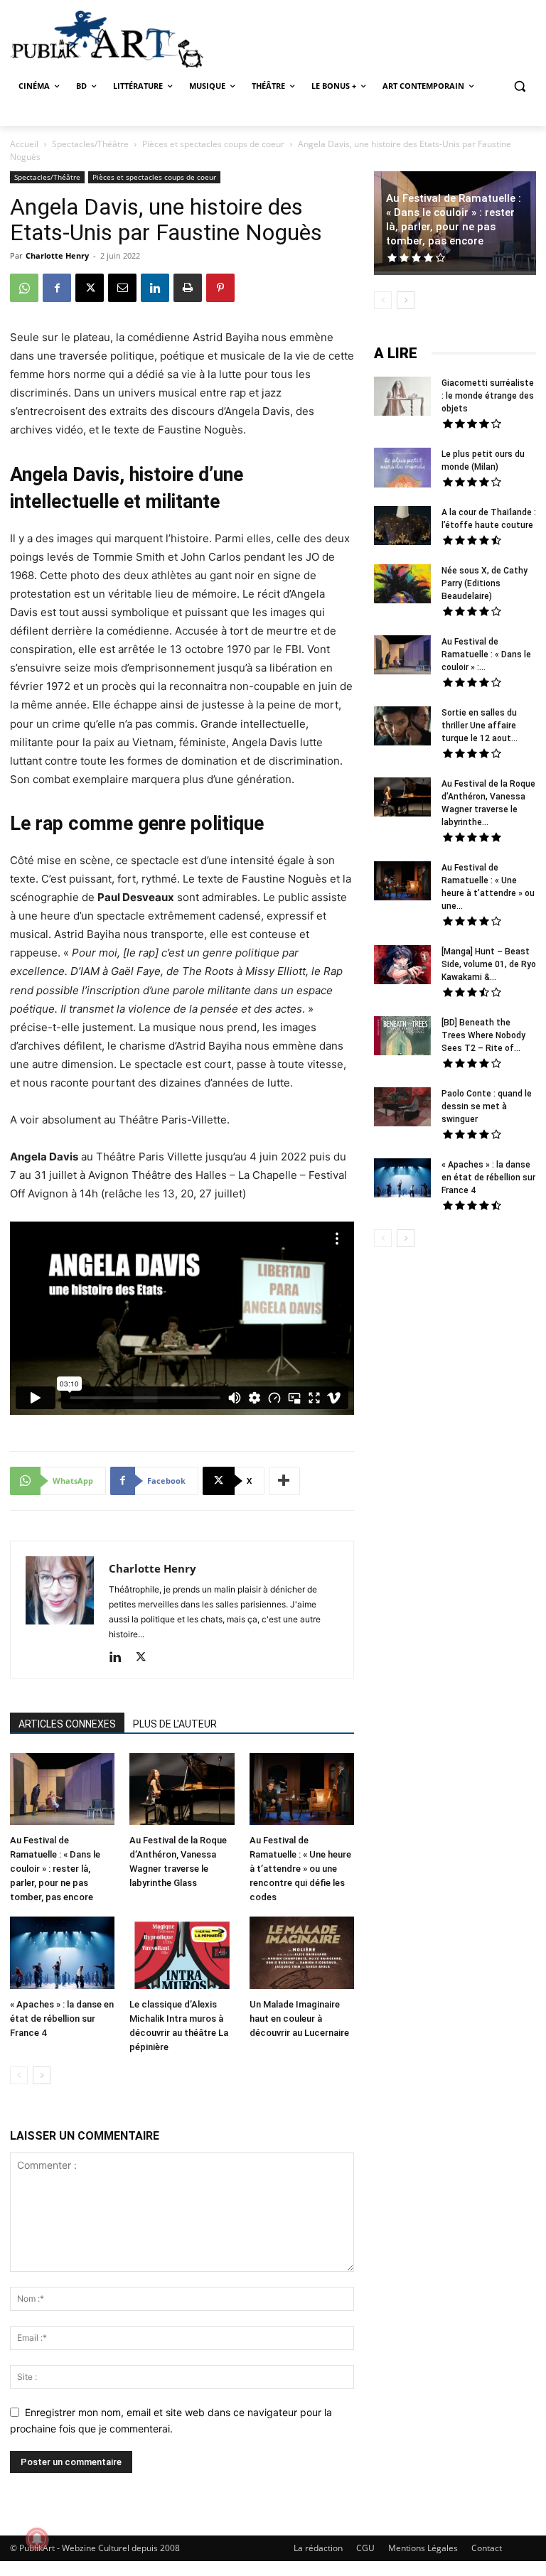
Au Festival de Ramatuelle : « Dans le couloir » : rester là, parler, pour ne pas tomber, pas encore (55, 1869)
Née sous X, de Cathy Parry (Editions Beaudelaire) (485, 583)
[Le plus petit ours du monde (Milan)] (402, 469)
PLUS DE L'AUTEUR (175, 1724)
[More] (284, 1481)
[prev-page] (19, 2075)
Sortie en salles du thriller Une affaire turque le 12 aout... (480, 726)
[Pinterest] (220, 288)
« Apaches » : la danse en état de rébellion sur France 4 (62, 2019)
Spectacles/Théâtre (90, 144)
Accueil (24, 144)
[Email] (122, 288)
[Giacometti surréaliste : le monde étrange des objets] (402, 398)
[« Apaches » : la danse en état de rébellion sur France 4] (62, 1954)
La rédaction (318, 2548)
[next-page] (42, 2075)
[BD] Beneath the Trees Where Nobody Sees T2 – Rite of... (483, 1035)
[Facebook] (57, 288)
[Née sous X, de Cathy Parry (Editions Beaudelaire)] (402, 586)
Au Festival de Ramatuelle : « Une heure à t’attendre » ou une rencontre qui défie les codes (300, 1869)
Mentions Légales (423, 2548)
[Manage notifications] (37, 2539)
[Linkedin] (155, 288)
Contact (487, 2548)
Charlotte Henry (57, 255)
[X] (90, 288)
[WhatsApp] (24, 288)
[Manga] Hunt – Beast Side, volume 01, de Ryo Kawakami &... (489, 964)
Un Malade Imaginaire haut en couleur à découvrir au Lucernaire (299, 2019)
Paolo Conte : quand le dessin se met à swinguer (487, 1106)
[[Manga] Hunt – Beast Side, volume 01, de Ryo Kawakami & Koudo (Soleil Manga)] (402, 966)
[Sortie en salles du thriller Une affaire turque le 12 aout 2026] (402, 728)
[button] (519, 86)
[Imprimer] (188, 288)
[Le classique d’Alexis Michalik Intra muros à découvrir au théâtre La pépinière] (182, 1954)
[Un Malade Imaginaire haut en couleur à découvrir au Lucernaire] (302, 1954)
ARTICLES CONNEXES (67, 1724)
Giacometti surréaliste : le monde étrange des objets (488, 396)
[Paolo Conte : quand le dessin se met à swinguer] (402, 1109)
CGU (365, 2548)
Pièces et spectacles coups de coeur (213, 144)
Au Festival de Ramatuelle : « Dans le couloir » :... (486, 654)
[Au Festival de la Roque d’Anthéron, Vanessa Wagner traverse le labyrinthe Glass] (182, 1791)
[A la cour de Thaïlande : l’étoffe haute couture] (402, 527)
